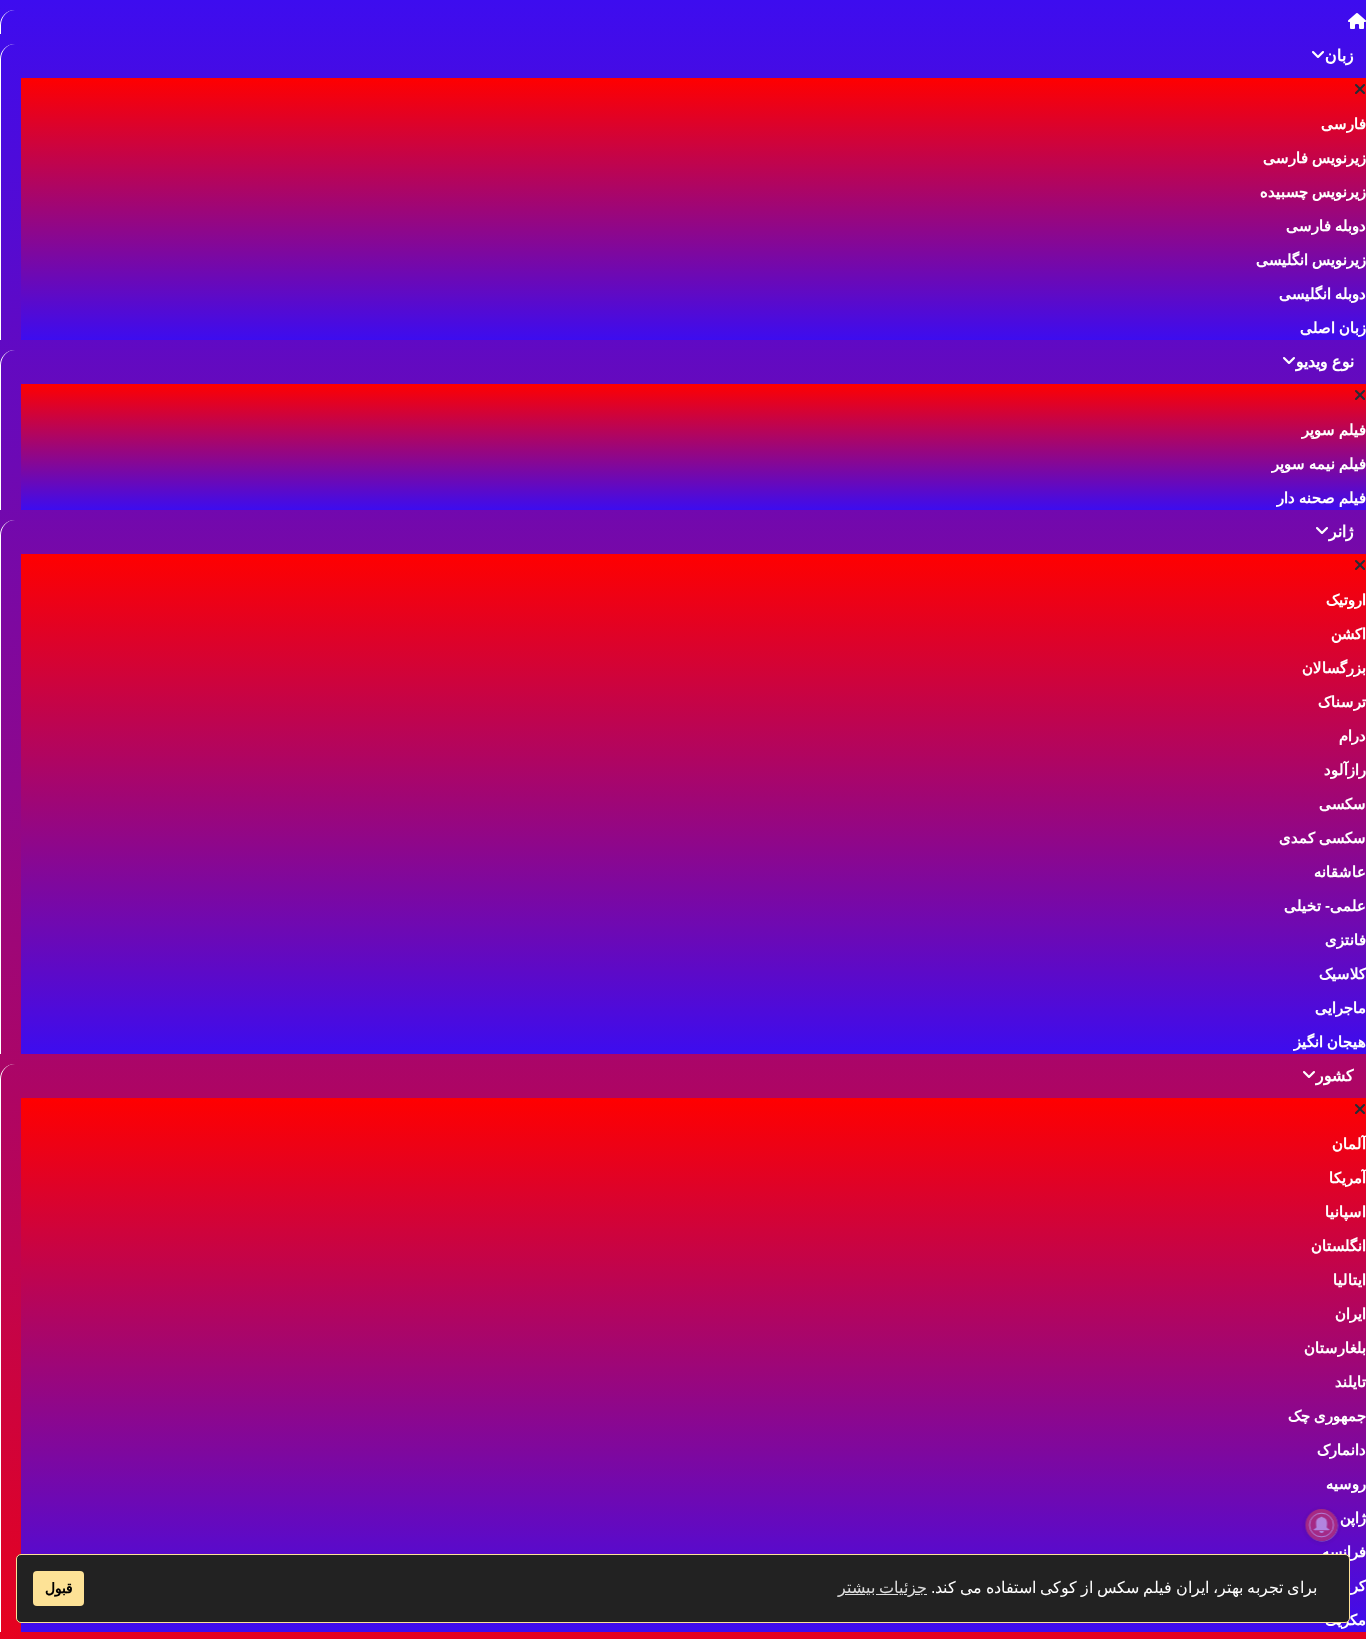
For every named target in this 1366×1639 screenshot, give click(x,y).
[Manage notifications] (1322, 1525)
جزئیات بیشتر (882, 1587)
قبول (59, 1588)
